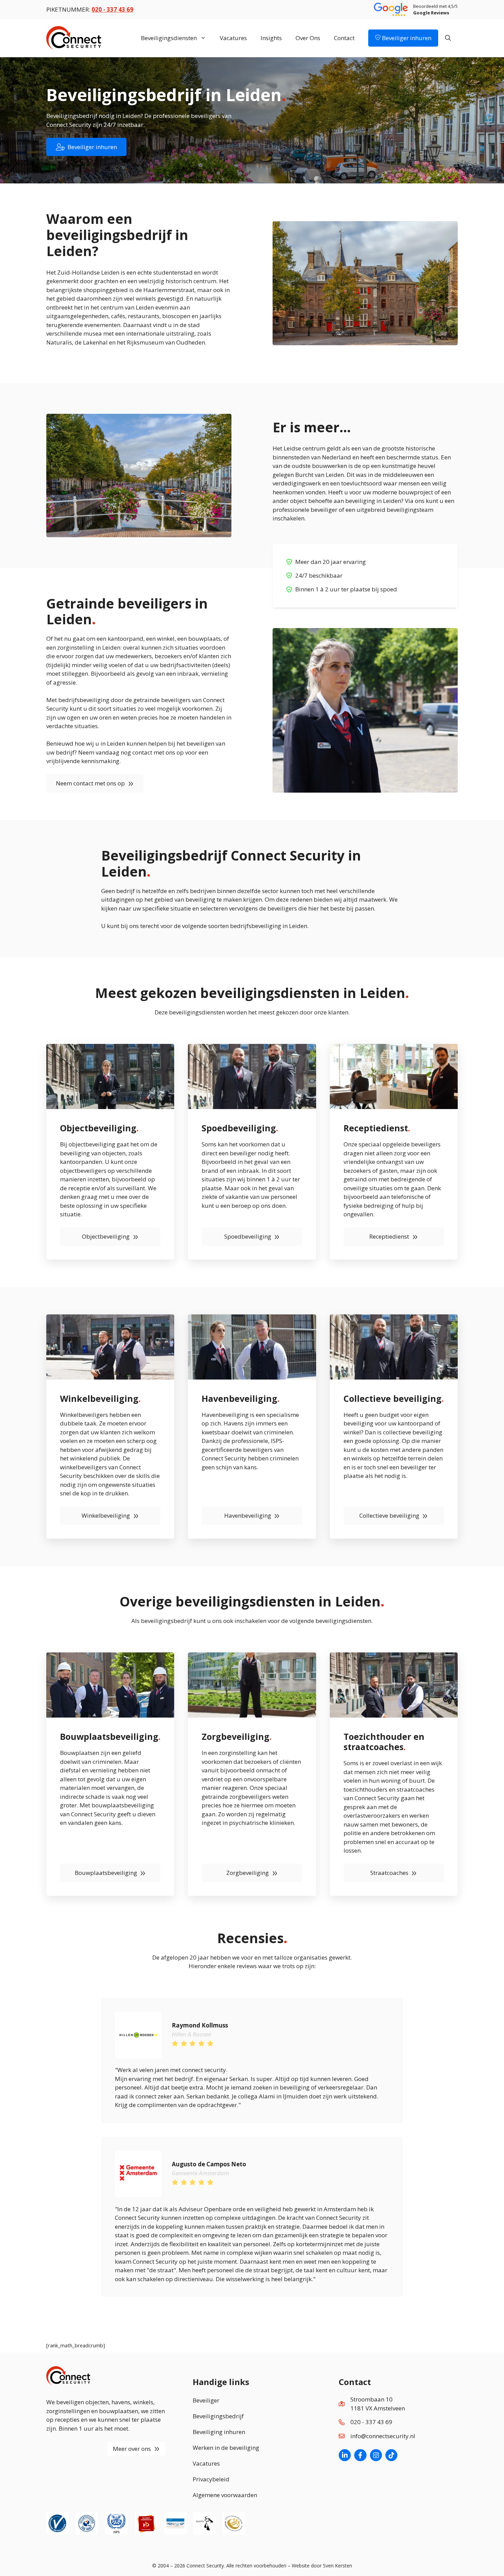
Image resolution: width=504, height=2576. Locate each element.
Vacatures (233, 38)
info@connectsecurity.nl (383, 2436)
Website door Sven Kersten (322, 2566)
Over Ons (308, 38)
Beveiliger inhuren (406, 38)
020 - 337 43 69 (371, 2422)
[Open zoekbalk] (448, 38)
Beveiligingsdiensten (169, 38)
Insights (271, 38)
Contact (344, 38)
